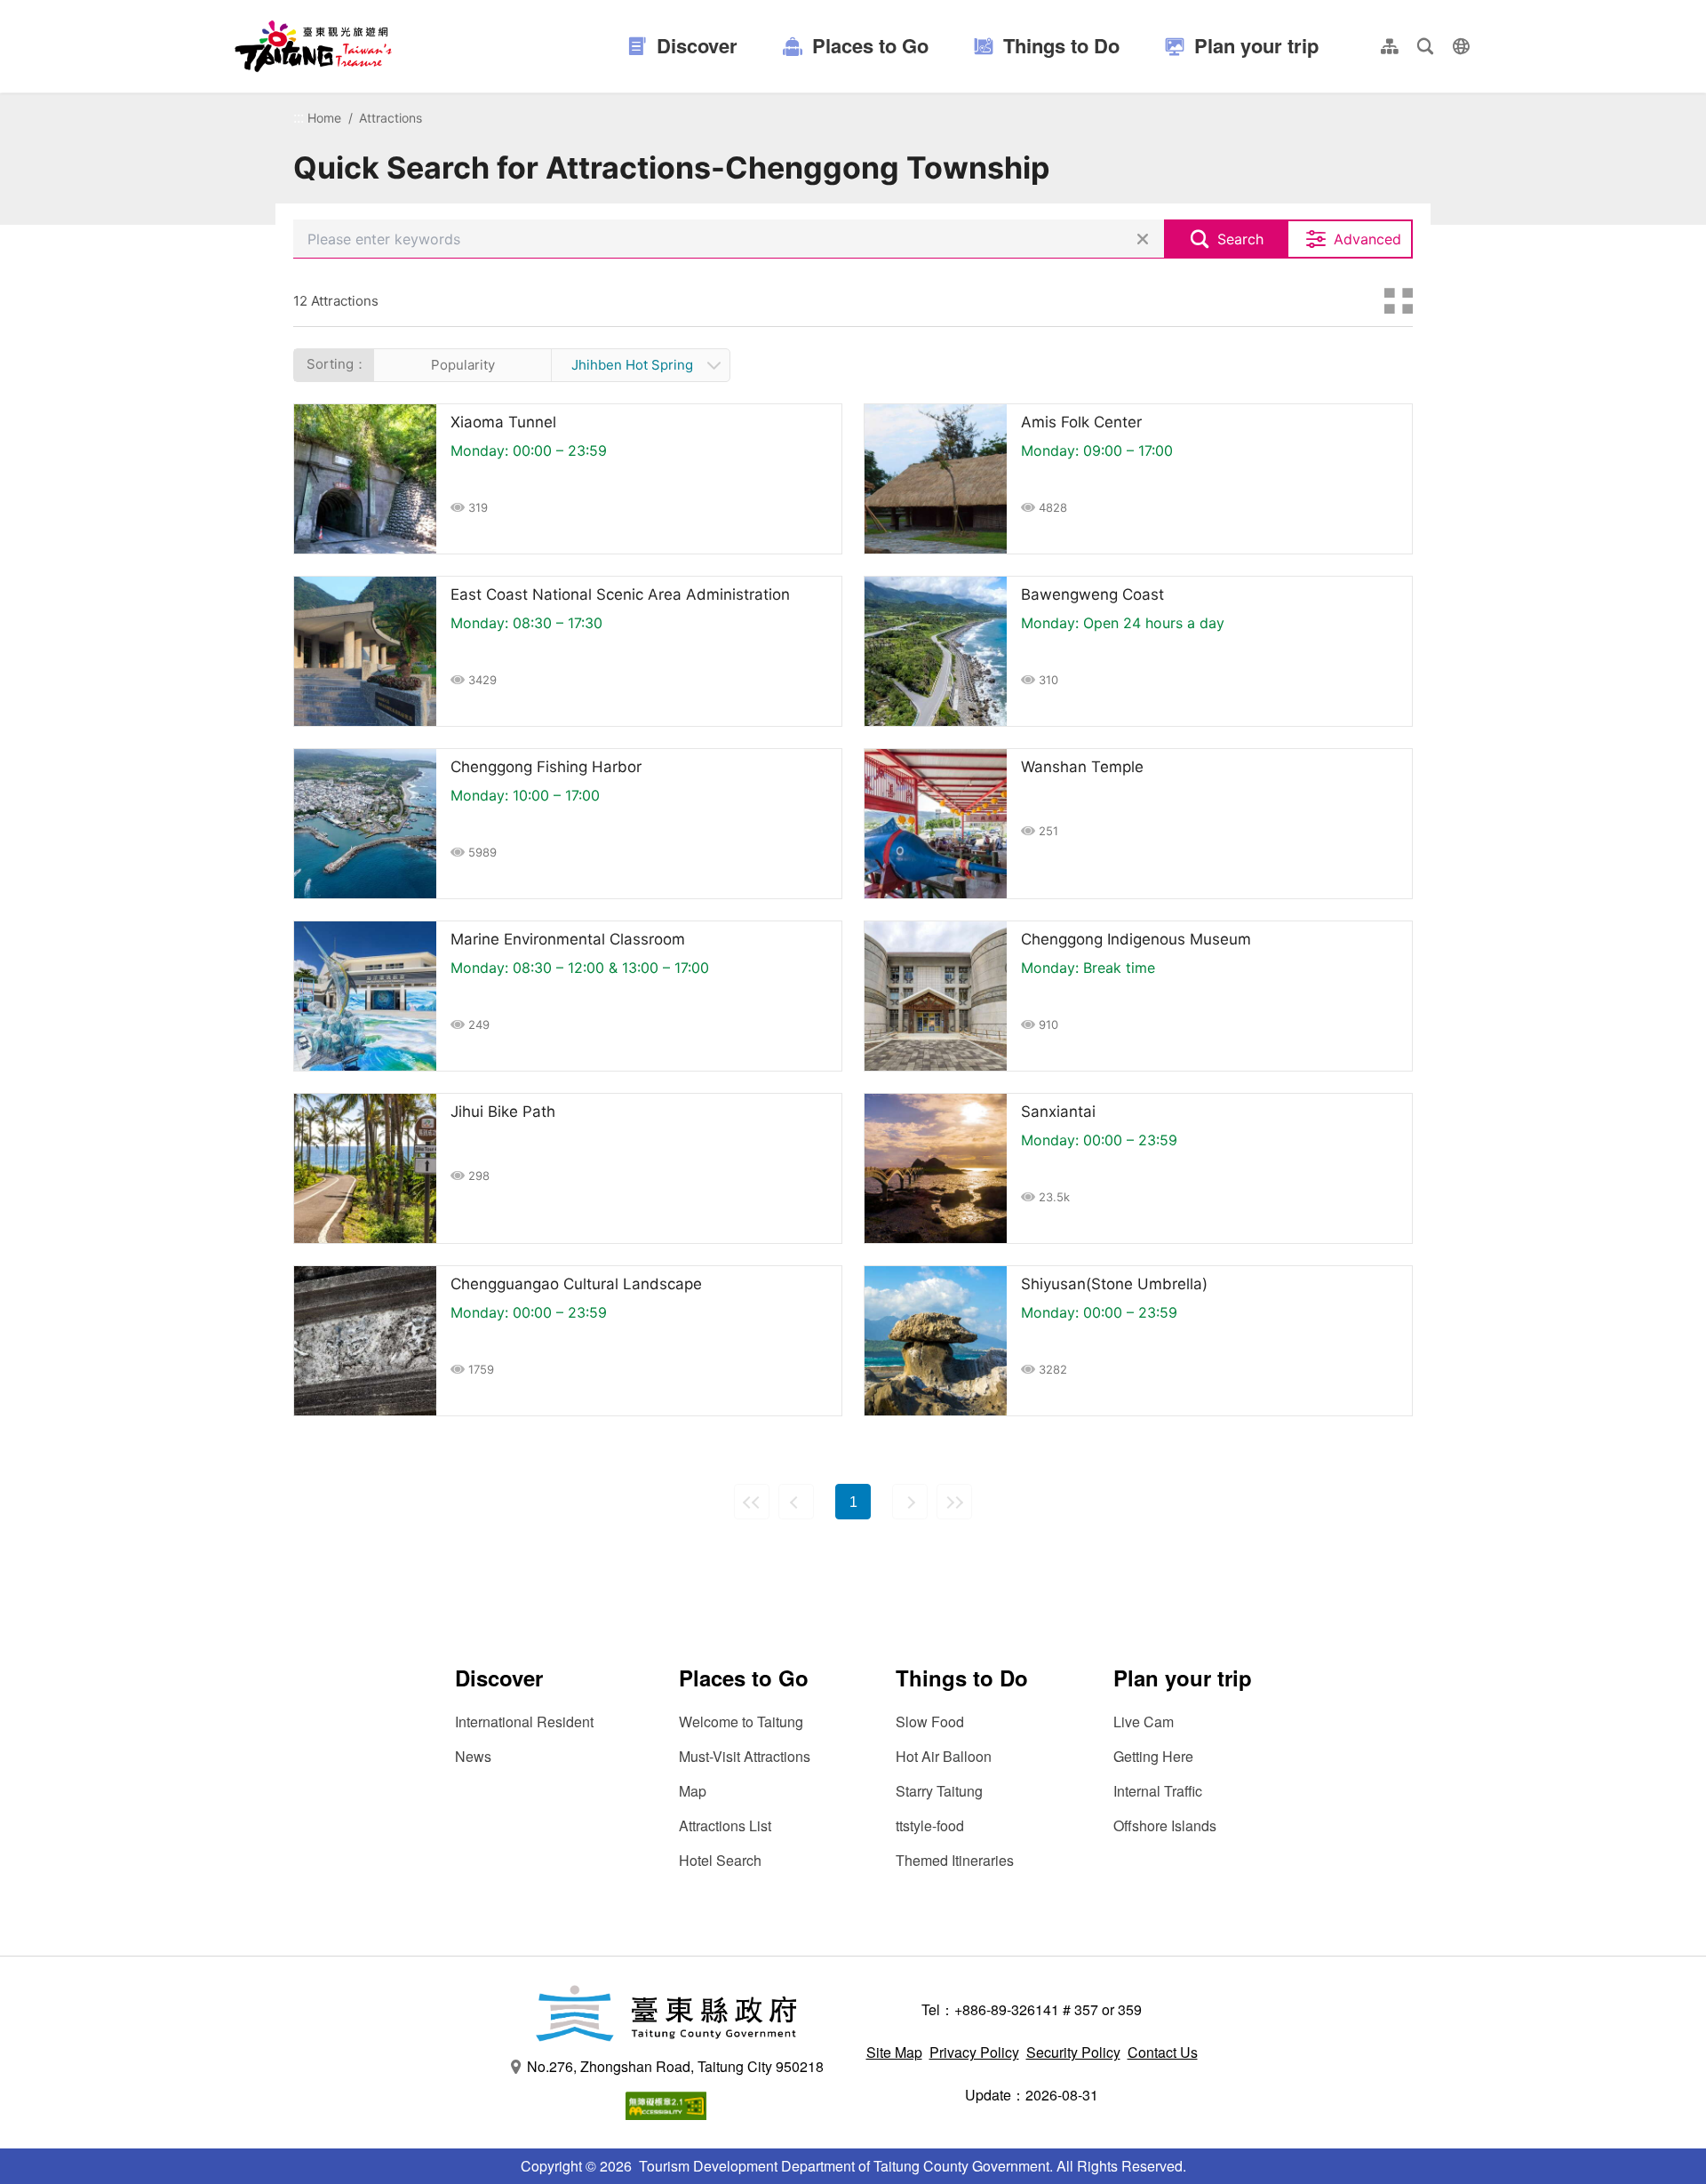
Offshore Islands (1165, 1825)
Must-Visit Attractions (745, 1756)
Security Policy (1073, 2052)
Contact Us (1163, 2052)
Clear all (1143, 239)
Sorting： (337, 364)
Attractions (391, 118)
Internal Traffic (1158, 1791)
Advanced (1367, 239)
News (473, 1756)
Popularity (463, 365)
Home (324, 118)
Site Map (894, 2052)
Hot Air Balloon (944, 1756)
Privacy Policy (974, 2052)
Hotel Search (720, 1860)
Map (693, 1791)
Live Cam (1144, 1722)
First (752, 1502)
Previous (796, 1502)
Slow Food (930, 1722)
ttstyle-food (930, 1825)
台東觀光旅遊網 (313, 46)
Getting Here (1153, 1756)
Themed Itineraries (955, 1860)
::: (299, 117)
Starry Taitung (939, 1791)
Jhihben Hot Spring (632, 365)
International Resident (524, 1722)
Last (954, 1502)
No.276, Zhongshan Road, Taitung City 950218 (675, 2066)
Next (910, 1502)
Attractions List (725, 1825)
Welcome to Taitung (741, 1722)
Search (1240, 239)
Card (1399, 301)
